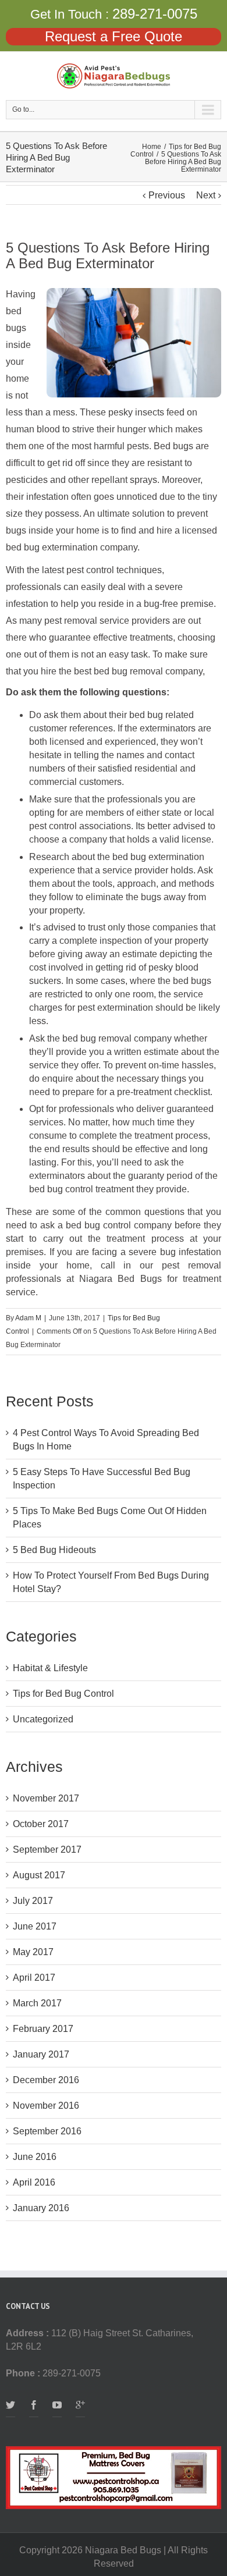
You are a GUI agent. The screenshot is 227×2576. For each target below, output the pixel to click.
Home (152, 147)
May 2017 (33, 1952)
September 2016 (47, 2131)
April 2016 (34, 2182)
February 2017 (43, 2029)
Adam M (28, 1318)
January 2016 (41, 2208)
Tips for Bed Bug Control (63, 1694)
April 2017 (34, 1978)
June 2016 (35, 2157)
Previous (167, 195)
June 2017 (35, 1926)
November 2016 (46, 2106)
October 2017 (41, 1824)
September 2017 (47, 1850)
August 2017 (39, 1875)
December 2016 (46, 2080)
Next (206, 195)
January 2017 (41, 2054)
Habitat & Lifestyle (50, 1668)
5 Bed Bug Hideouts (54, 1550)
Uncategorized (43, 1719)
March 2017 (37, 2003)
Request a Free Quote (114, 36)
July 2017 (33, 1901)
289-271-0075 (155, 14)
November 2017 (46, 1798)
